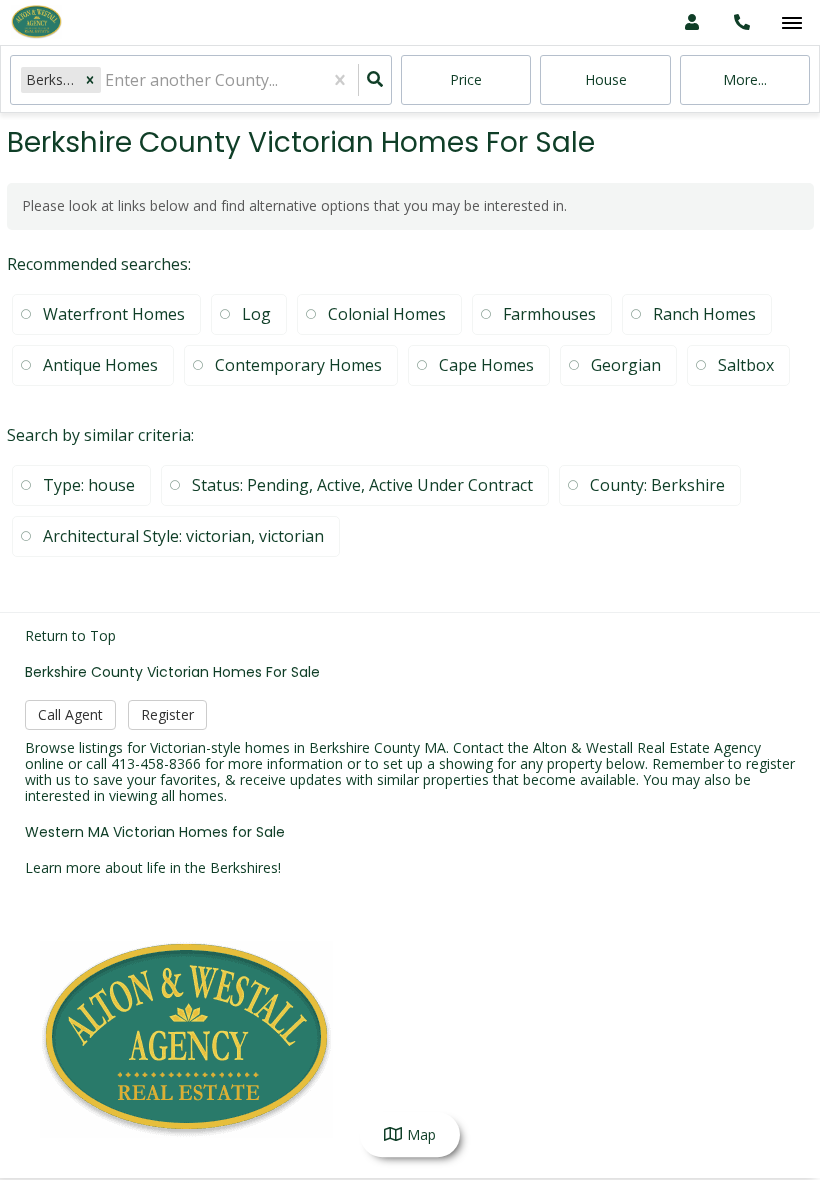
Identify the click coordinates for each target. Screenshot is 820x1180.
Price (466, 79)
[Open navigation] (791, 23)
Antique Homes (100, 365)
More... (745, 79)
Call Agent (70, 714)
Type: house (89, 485)
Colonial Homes (387, 314)
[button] (90, 79)
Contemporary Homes (298, 365)
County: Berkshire (657, 485)
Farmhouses (549, 314)
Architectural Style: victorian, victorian (183, 536)
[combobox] (107, 80)
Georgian (626, 365)
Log (256, 314)
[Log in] (691, 22)
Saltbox (746, 365)
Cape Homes (486, 365)
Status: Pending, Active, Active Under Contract (362, 485)
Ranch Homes (704, 314)
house (606, 79)
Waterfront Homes (114, 314)
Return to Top (70, 636)
